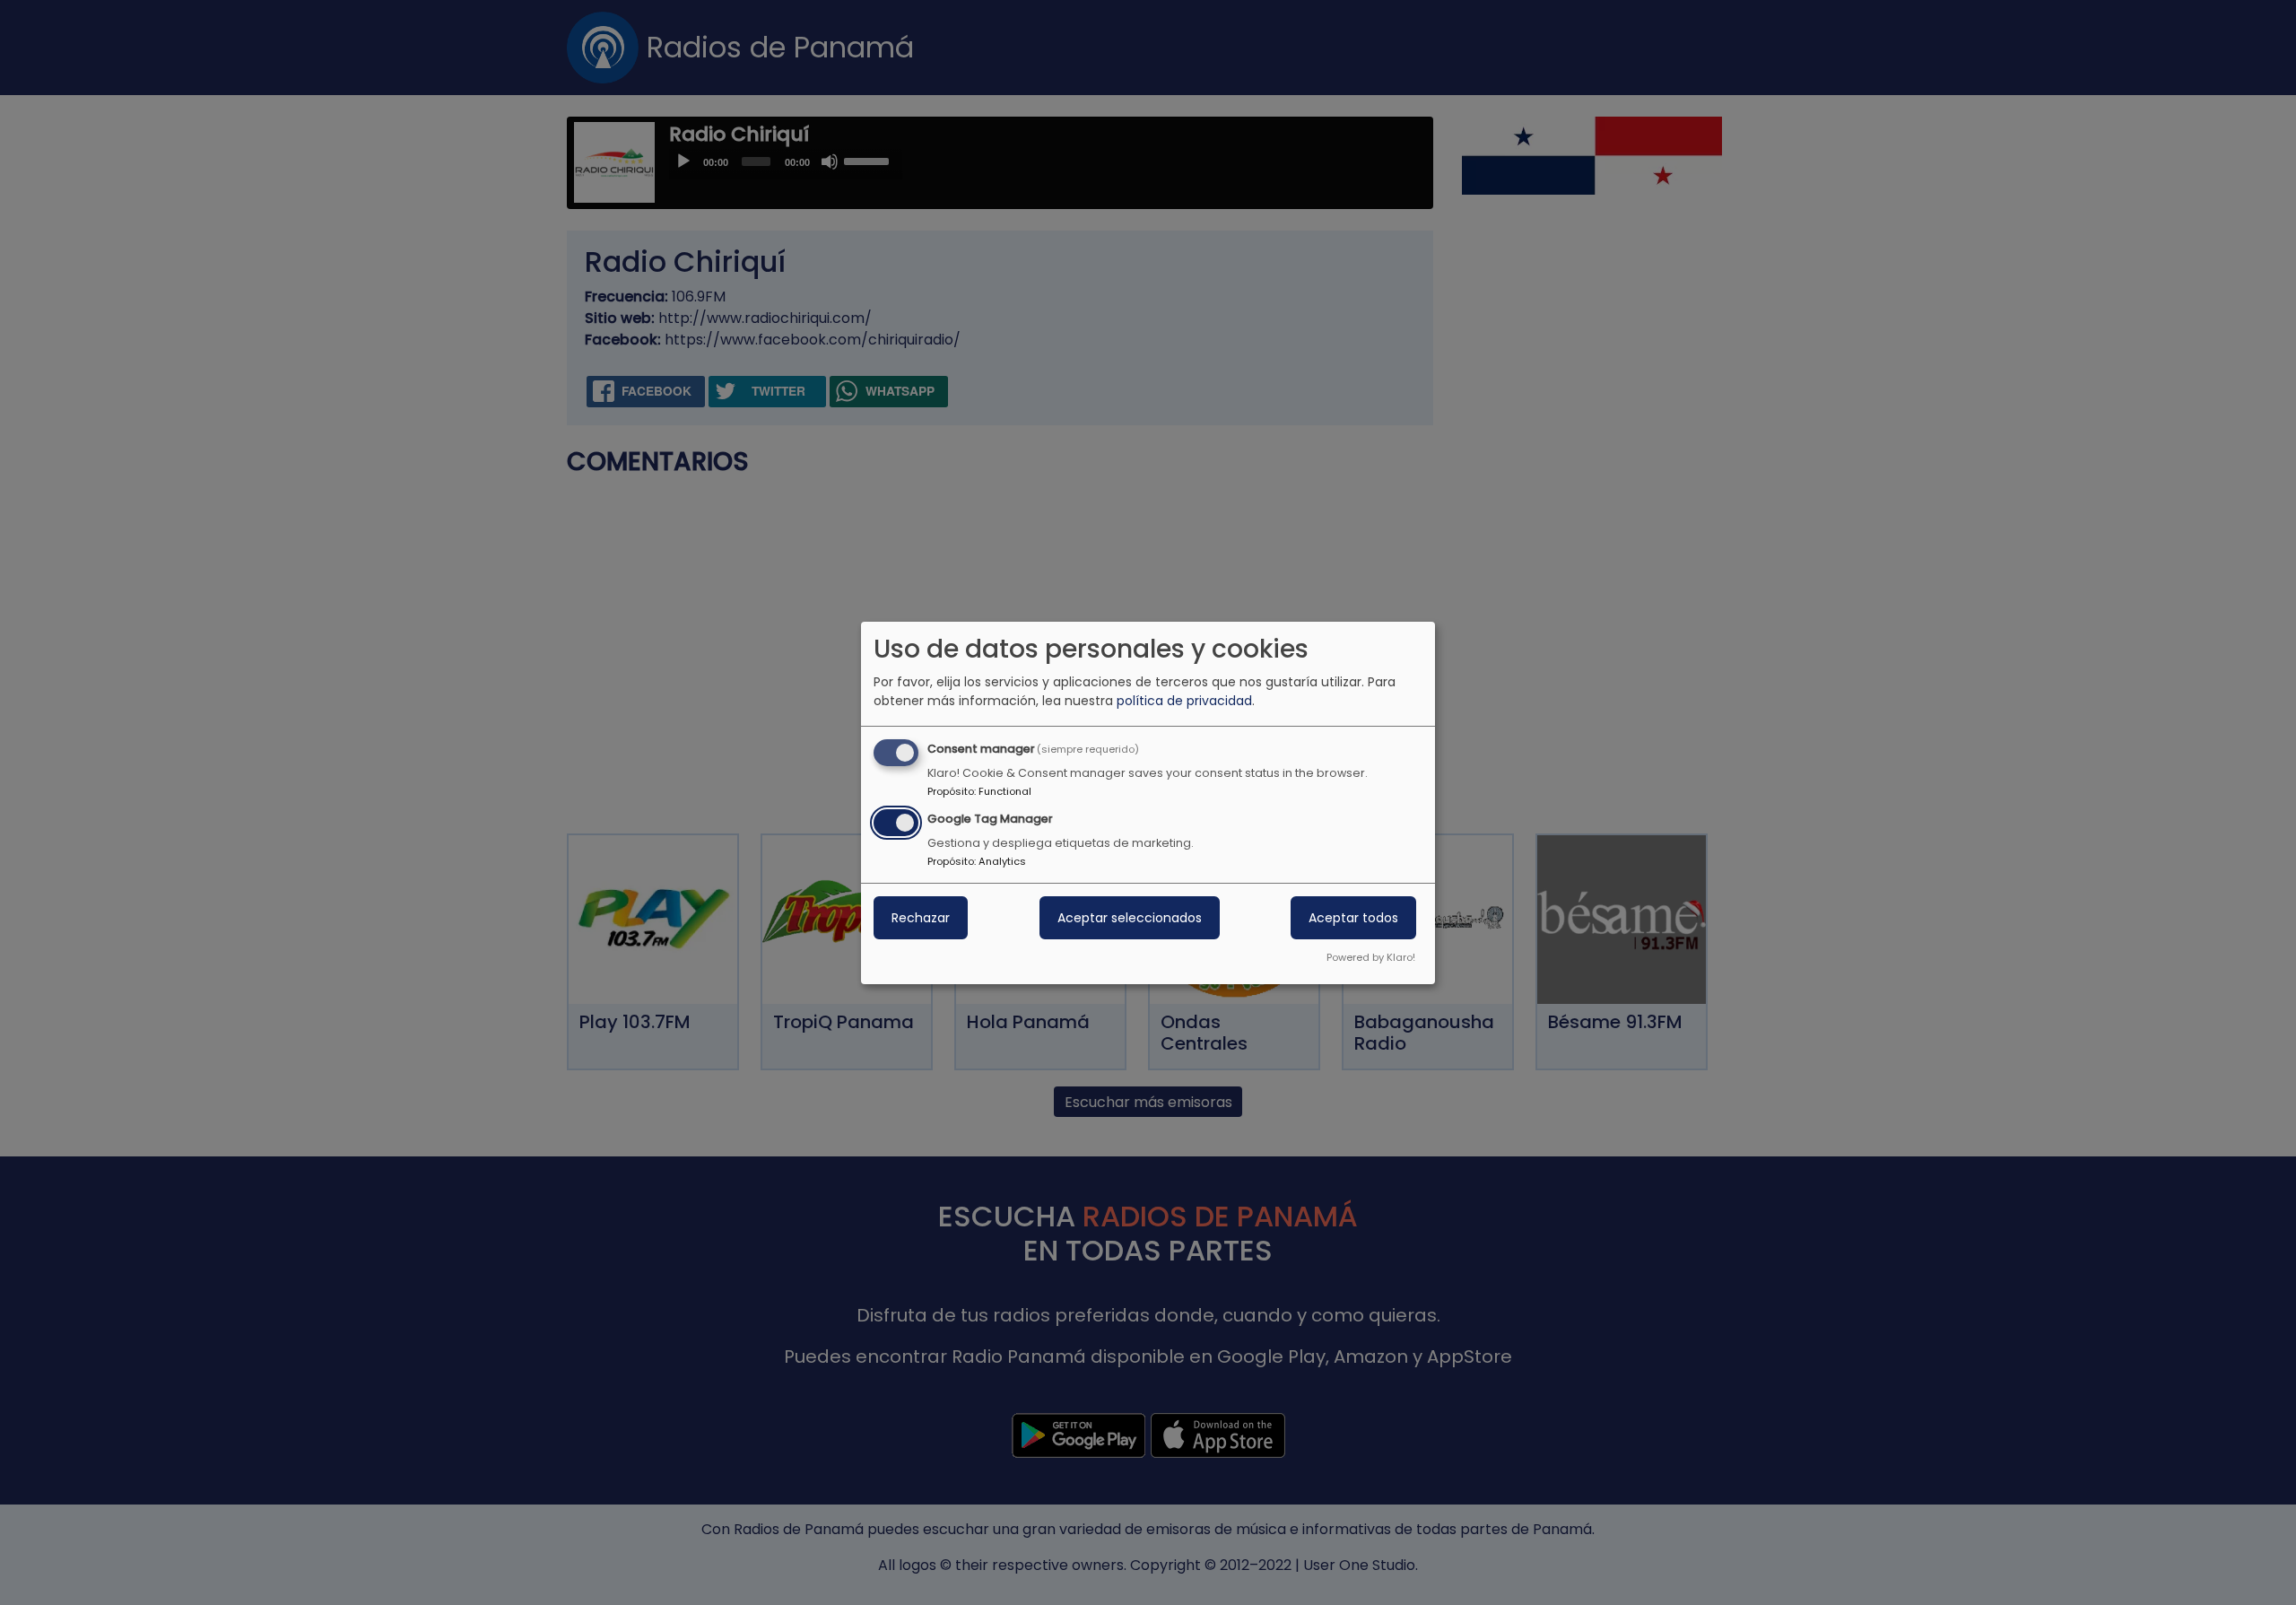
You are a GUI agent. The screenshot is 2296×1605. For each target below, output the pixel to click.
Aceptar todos (1353, 918)
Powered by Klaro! (1371, 957)
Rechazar (921, 918)
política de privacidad (1184, 701)
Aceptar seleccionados (1130, 918)
